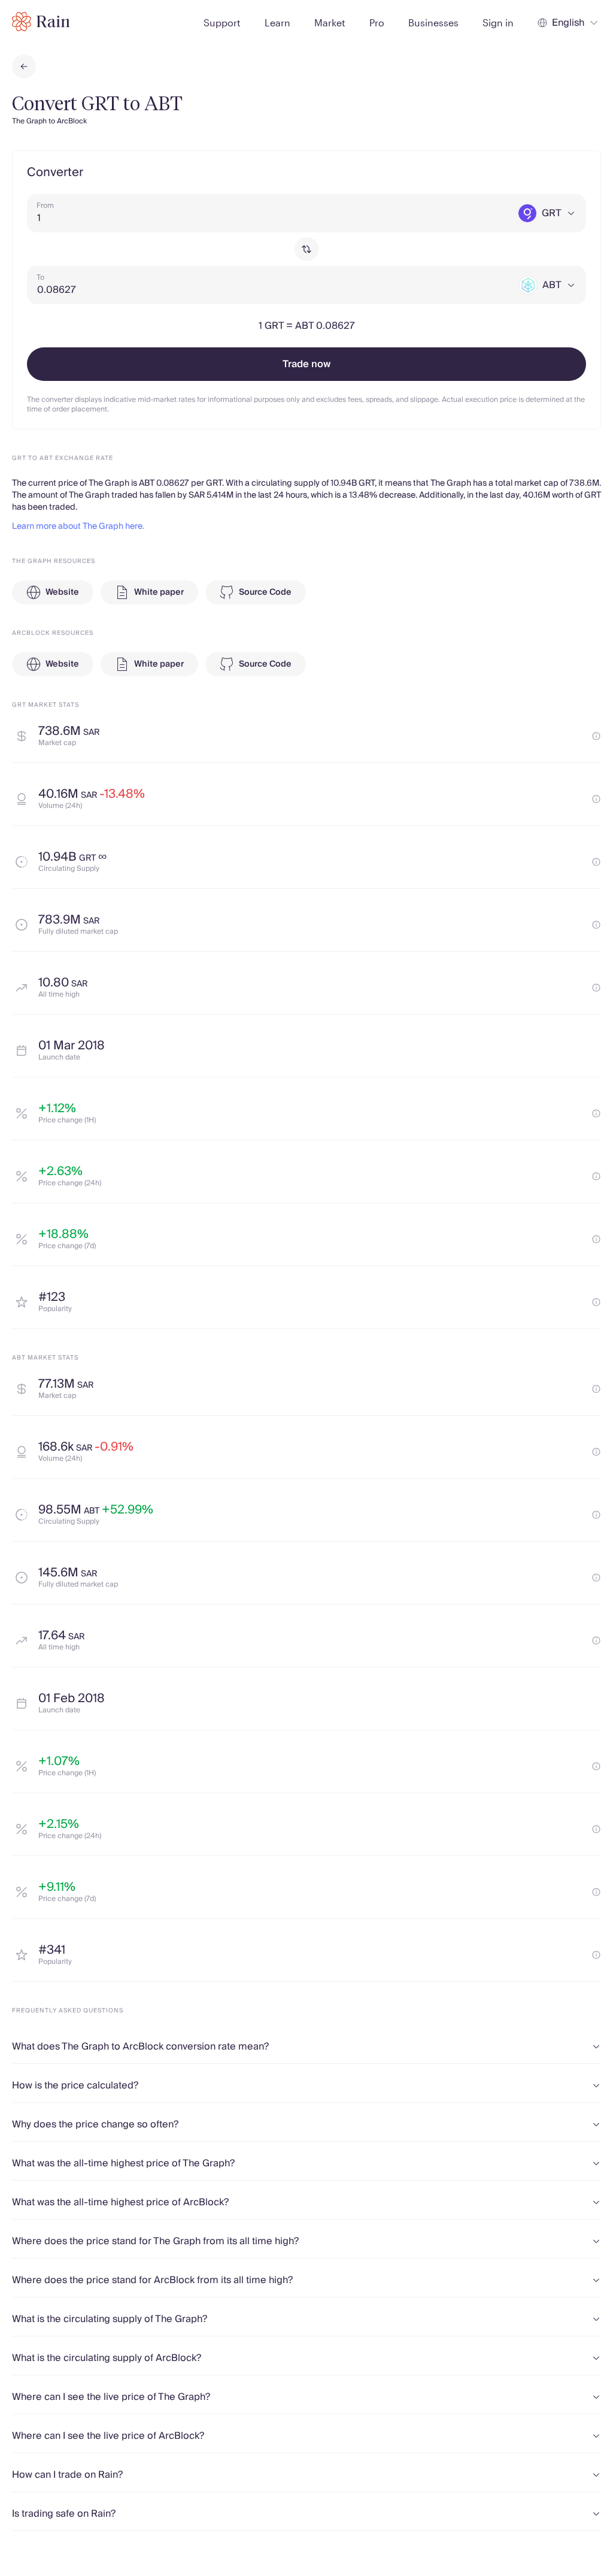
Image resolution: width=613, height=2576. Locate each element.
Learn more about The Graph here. (78, 526)
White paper (159, 592)
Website (62, 592)
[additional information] (596, 736)
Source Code (265, 592)
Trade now (306, 364)
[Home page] (41, 22)
